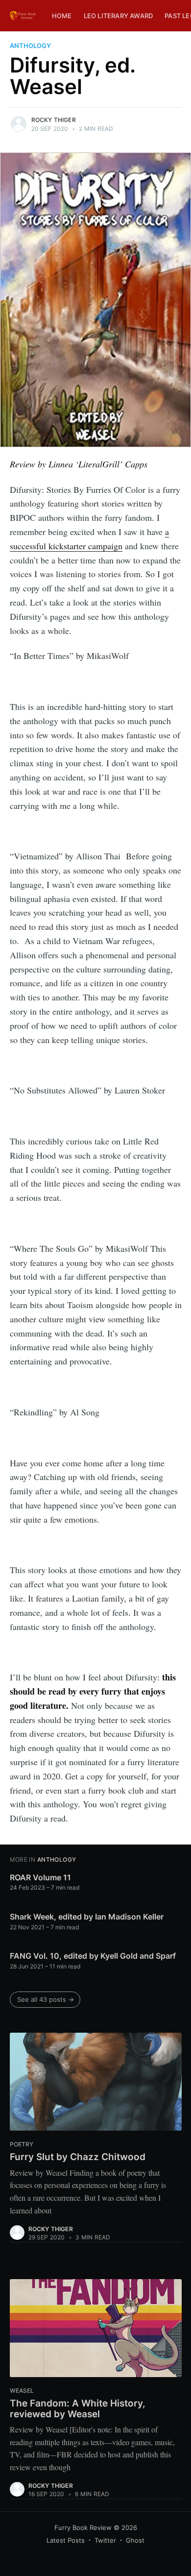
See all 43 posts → (46, 1999)
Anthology (30, 46)
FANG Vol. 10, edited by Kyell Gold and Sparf (93, 1956)
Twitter (105, 2540)
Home (62, 16)
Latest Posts (66, 2540)
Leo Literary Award (119, 16)
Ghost (135, 2540)
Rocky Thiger (54, 120)
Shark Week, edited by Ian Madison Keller (87, 1917)
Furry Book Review (83, 2527)
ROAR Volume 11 (40, 1877)
